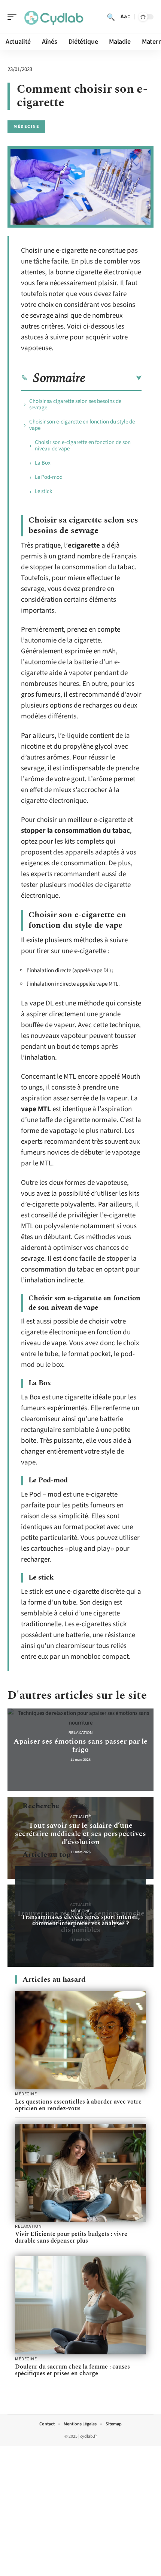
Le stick (43, 491)
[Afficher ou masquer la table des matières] (113, 378)
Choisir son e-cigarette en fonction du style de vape (82, 425)
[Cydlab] (54, 17)
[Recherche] (111, 17)
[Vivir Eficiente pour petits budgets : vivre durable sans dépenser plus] (80, 2173)
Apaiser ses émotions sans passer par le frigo (80, 1745)
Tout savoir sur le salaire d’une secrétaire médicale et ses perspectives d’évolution (80, 1834)
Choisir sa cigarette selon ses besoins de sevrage (75, 404)
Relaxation (80, 1733)
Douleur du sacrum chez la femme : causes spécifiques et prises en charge (72, 2370)
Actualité (80, 1817)
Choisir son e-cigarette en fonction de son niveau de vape (83, 446)
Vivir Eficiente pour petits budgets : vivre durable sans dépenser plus (71, 2237)
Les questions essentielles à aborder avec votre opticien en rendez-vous (78, 2105)
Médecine (26, 127)
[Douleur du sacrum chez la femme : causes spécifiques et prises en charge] (80, 2305)
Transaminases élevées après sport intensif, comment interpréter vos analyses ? (80, 1920)
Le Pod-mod (49, 477)
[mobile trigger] (14, 17)
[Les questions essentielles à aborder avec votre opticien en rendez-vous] (80, 2040)
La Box (43, 463)
